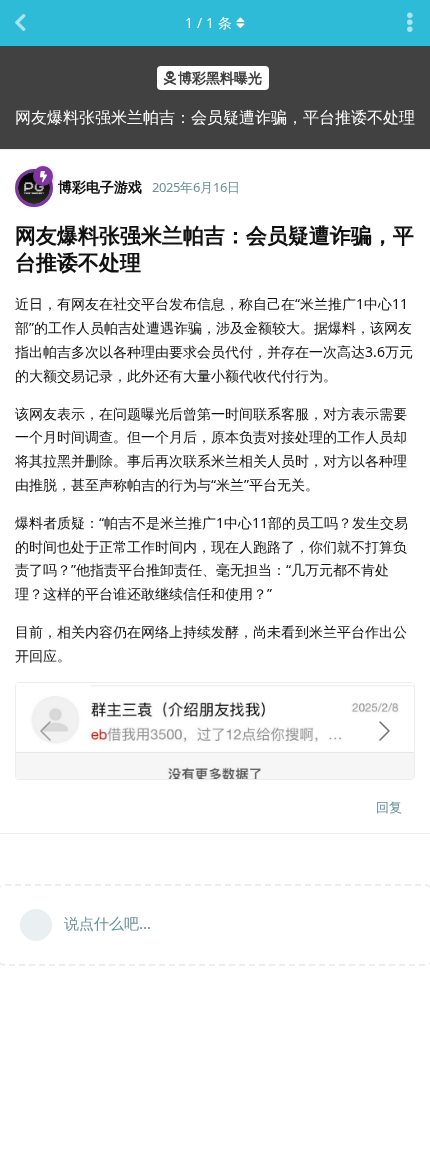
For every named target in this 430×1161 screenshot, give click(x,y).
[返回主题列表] (20, 23)
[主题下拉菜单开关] (410, 23)
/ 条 (208, 22)
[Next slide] (383, 731)
